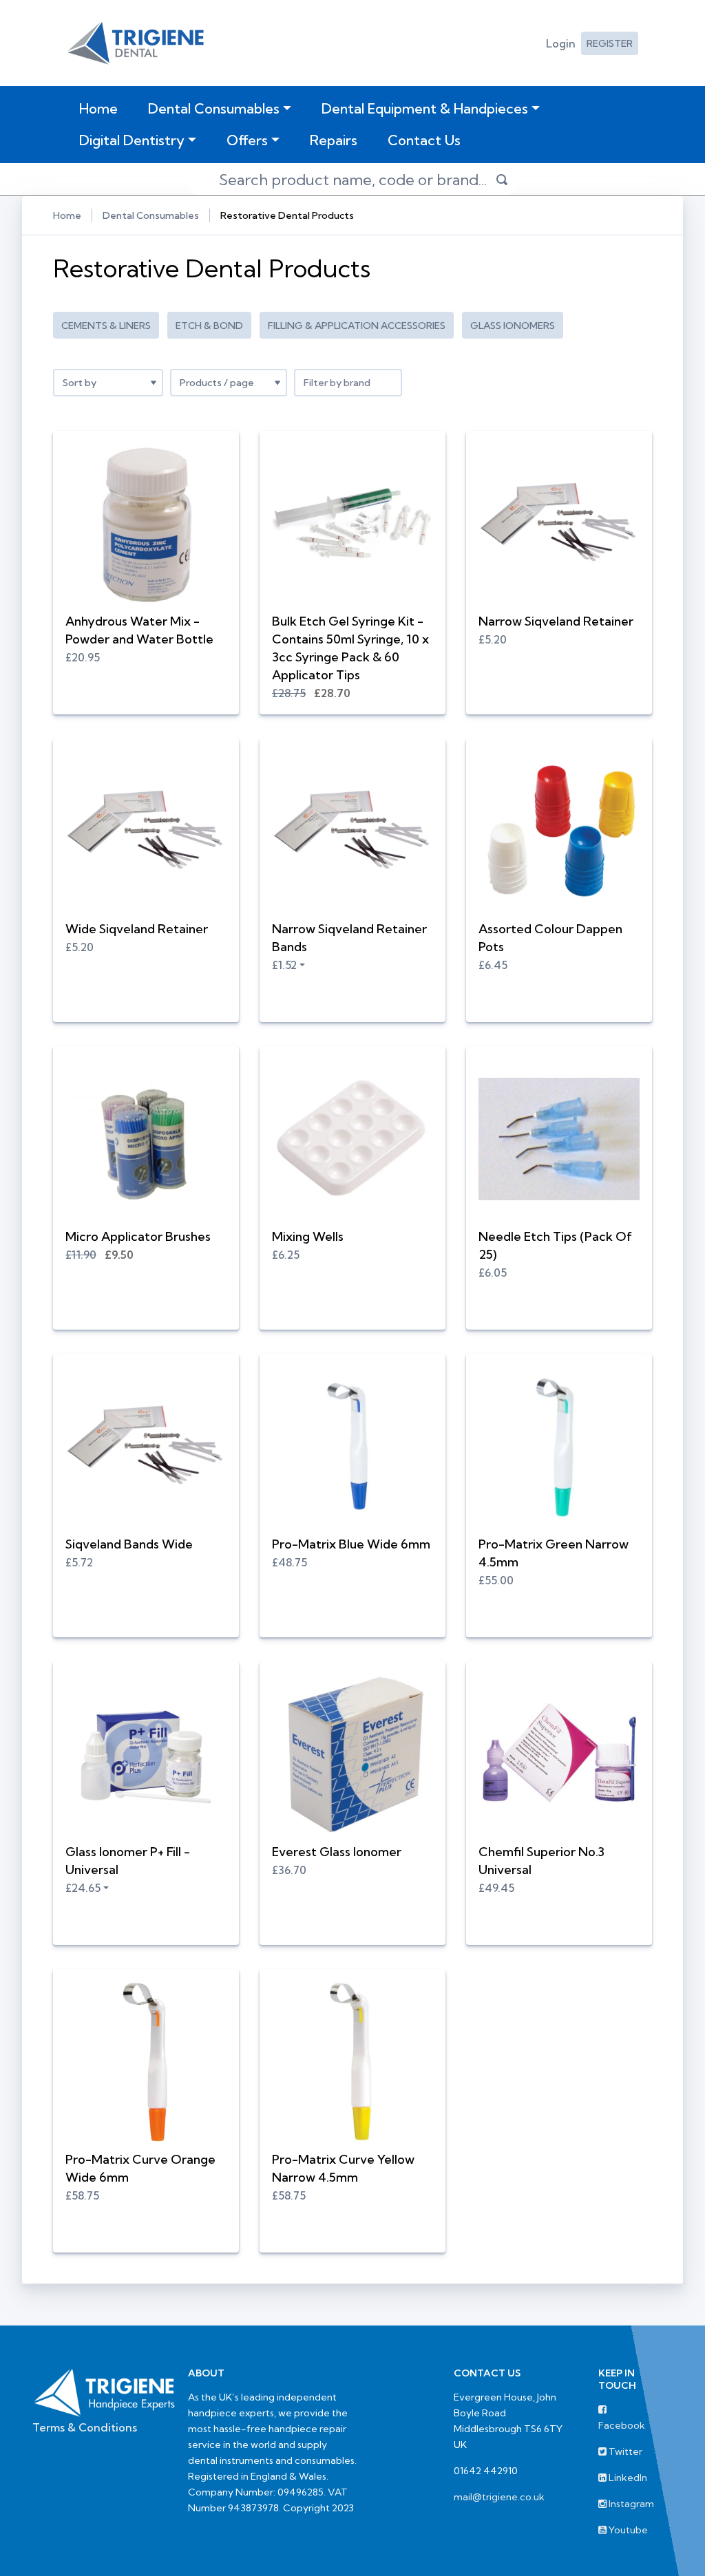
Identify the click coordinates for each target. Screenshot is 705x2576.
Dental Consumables (214, 108)
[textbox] (348, 383)
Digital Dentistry (132, 140)
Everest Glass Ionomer (337, 1852)
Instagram (630, 2504)
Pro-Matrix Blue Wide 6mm (351, 1544)
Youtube (627, 2530)
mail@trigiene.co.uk (499, 2497)
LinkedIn (627, 2478)
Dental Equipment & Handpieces (425, 108)
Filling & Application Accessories (357, 326)
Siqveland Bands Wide (129, 1544)
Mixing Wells (308, 1236)
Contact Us (424, 140)
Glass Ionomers (513, 326)
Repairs (334, 140)
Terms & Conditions (85, 2427)
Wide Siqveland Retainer (137, 929)
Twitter (624, 2451)
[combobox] (348, 383)
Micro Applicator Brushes (138, 1236)
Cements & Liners (106, 326)
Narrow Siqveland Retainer (556, 621)
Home (101, 108)
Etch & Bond (209, 326)
